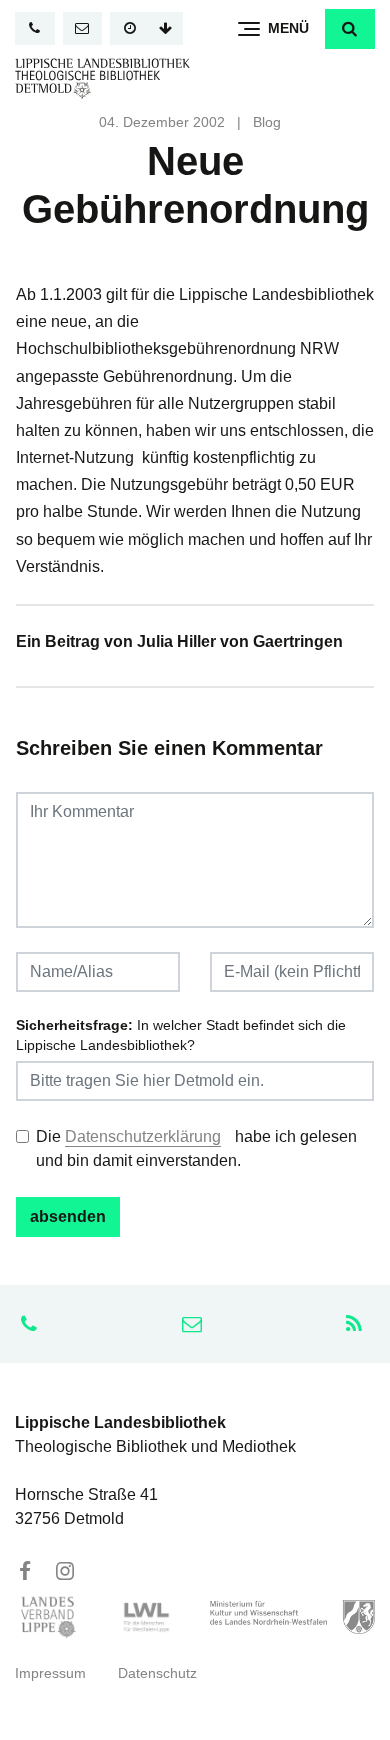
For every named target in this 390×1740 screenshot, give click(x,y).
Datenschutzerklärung (143, 1136)
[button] (350, 29)
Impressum (50, 1673)
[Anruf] (35, 28)
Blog (267, 122)
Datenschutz (157, 1673)
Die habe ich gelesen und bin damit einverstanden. (196, 1148)
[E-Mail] (83, 28)
